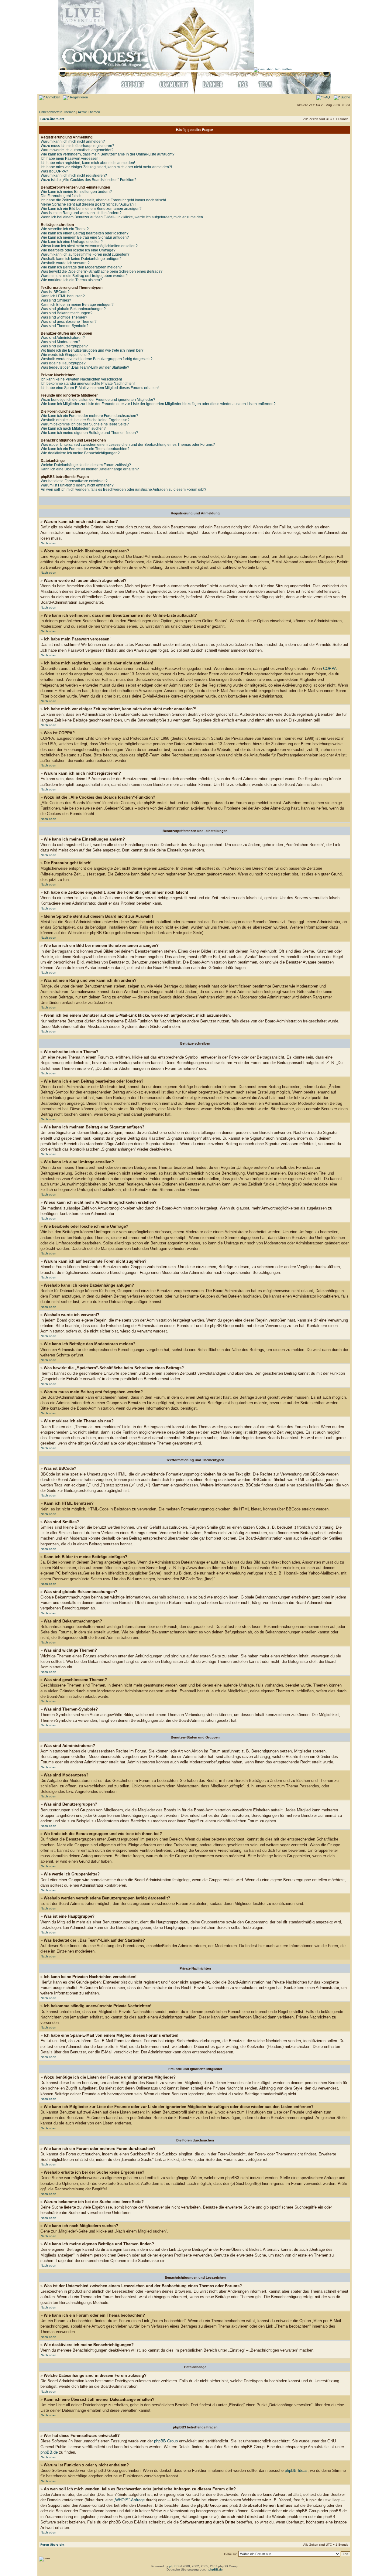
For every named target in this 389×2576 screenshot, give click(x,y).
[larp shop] (273, 69)
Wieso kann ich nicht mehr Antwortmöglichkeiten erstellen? (89, 246)
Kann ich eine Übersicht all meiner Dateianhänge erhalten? (90, 469)
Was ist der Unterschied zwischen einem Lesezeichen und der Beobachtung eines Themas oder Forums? (128, 445)
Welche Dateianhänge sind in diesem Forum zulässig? (86, 465)
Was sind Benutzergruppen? (64, 346)
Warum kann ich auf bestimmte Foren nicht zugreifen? (85, 254)
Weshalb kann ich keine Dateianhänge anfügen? (81, 259)
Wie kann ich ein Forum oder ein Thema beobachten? (85, 449)
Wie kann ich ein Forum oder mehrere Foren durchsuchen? (90, 416)
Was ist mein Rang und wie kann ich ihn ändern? (81, 213)
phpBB (174, 2566)
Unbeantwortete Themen (57, 112)
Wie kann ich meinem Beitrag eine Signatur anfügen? (85, 237)
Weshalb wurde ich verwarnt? (65, 263)
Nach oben (48, 543)
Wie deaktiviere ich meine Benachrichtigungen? (80, 453)
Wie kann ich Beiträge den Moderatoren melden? (81, 267)
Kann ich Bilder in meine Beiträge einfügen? (77, 305)
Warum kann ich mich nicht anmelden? (73, 142)
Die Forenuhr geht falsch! (62, 196)
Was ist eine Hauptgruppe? (63, 363)
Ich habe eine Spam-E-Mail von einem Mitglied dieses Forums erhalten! (100, 388)
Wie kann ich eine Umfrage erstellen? (72, 242)
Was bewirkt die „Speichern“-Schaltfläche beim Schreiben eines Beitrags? (102, 271)
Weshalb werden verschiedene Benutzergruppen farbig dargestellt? (97, 359)
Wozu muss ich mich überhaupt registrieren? (77, 146)
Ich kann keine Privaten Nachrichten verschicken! (81, 379)
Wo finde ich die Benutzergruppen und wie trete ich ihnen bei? (92, 350)
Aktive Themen (89, 112)
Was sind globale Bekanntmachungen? (73, 309)
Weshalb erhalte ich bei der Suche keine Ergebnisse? (85, 420)
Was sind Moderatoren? (60, 342)
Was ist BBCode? (55, 292)
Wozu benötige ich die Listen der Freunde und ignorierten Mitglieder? (98, 400)
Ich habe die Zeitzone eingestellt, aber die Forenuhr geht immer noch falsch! (103, 200)
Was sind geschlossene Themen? (69, 322)
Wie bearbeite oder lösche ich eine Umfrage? (78, 250)
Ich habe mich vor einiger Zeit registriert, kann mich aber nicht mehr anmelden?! (106, 167)
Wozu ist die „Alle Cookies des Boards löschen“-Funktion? (89, 180)
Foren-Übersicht (52, 119)
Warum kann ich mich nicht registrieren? (74, 176)
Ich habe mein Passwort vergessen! (70, 159)
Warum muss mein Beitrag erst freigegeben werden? (84, 276)
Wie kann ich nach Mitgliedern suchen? (73, 428)
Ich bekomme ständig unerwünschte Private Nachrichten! (88, 384)
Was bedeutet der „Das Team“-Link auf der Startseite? (85, 367)
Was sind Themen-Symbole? (65, 326)
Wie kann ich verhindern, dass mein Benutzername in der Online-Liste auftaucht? (108, 154)
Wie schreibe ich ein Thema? (65, 229)
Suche (345, 97)
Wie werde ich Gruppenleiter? (65, 355)
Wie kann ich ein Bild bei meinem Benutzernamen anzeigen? (91, 209)
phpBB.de (49, 2452)
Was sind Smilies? (56, 300)
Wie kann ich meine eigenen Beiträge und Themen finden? (89, 433)
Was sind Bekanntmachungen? (67, 313)
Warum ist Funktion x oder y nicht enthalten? (77, 485)
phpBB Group (166, 2441)
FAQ (326, 97)
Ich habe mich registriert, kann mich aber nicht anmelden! (88, 163)
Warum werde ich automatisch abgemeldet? (77, 150)
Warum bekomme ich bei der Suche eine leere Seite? (85, 424)
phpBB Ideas (296, 2470)
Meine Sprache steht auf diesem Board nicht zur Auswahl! (88, 204)
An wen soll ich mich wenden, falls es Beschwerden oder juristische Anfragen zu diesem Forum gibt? (124, 490)
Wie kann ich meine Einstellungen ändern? (76, 192)
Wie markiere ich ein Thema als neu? (71, 280)
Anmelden (53, 97)
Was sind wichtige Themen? (64, 317)
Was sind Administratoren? (63, 338)
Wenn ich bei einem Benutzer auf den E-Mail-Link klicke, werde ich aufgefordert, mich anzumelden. (122, 217)
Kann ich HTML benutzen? (63, 296)
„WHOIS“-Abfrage (129, 2500)
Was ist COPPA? (54, 171)
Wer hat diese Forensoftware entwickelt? (74, 481)
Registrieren (78, 97)
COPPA (330, 669)
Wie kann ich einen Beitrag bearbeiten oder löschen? (85, 233)
